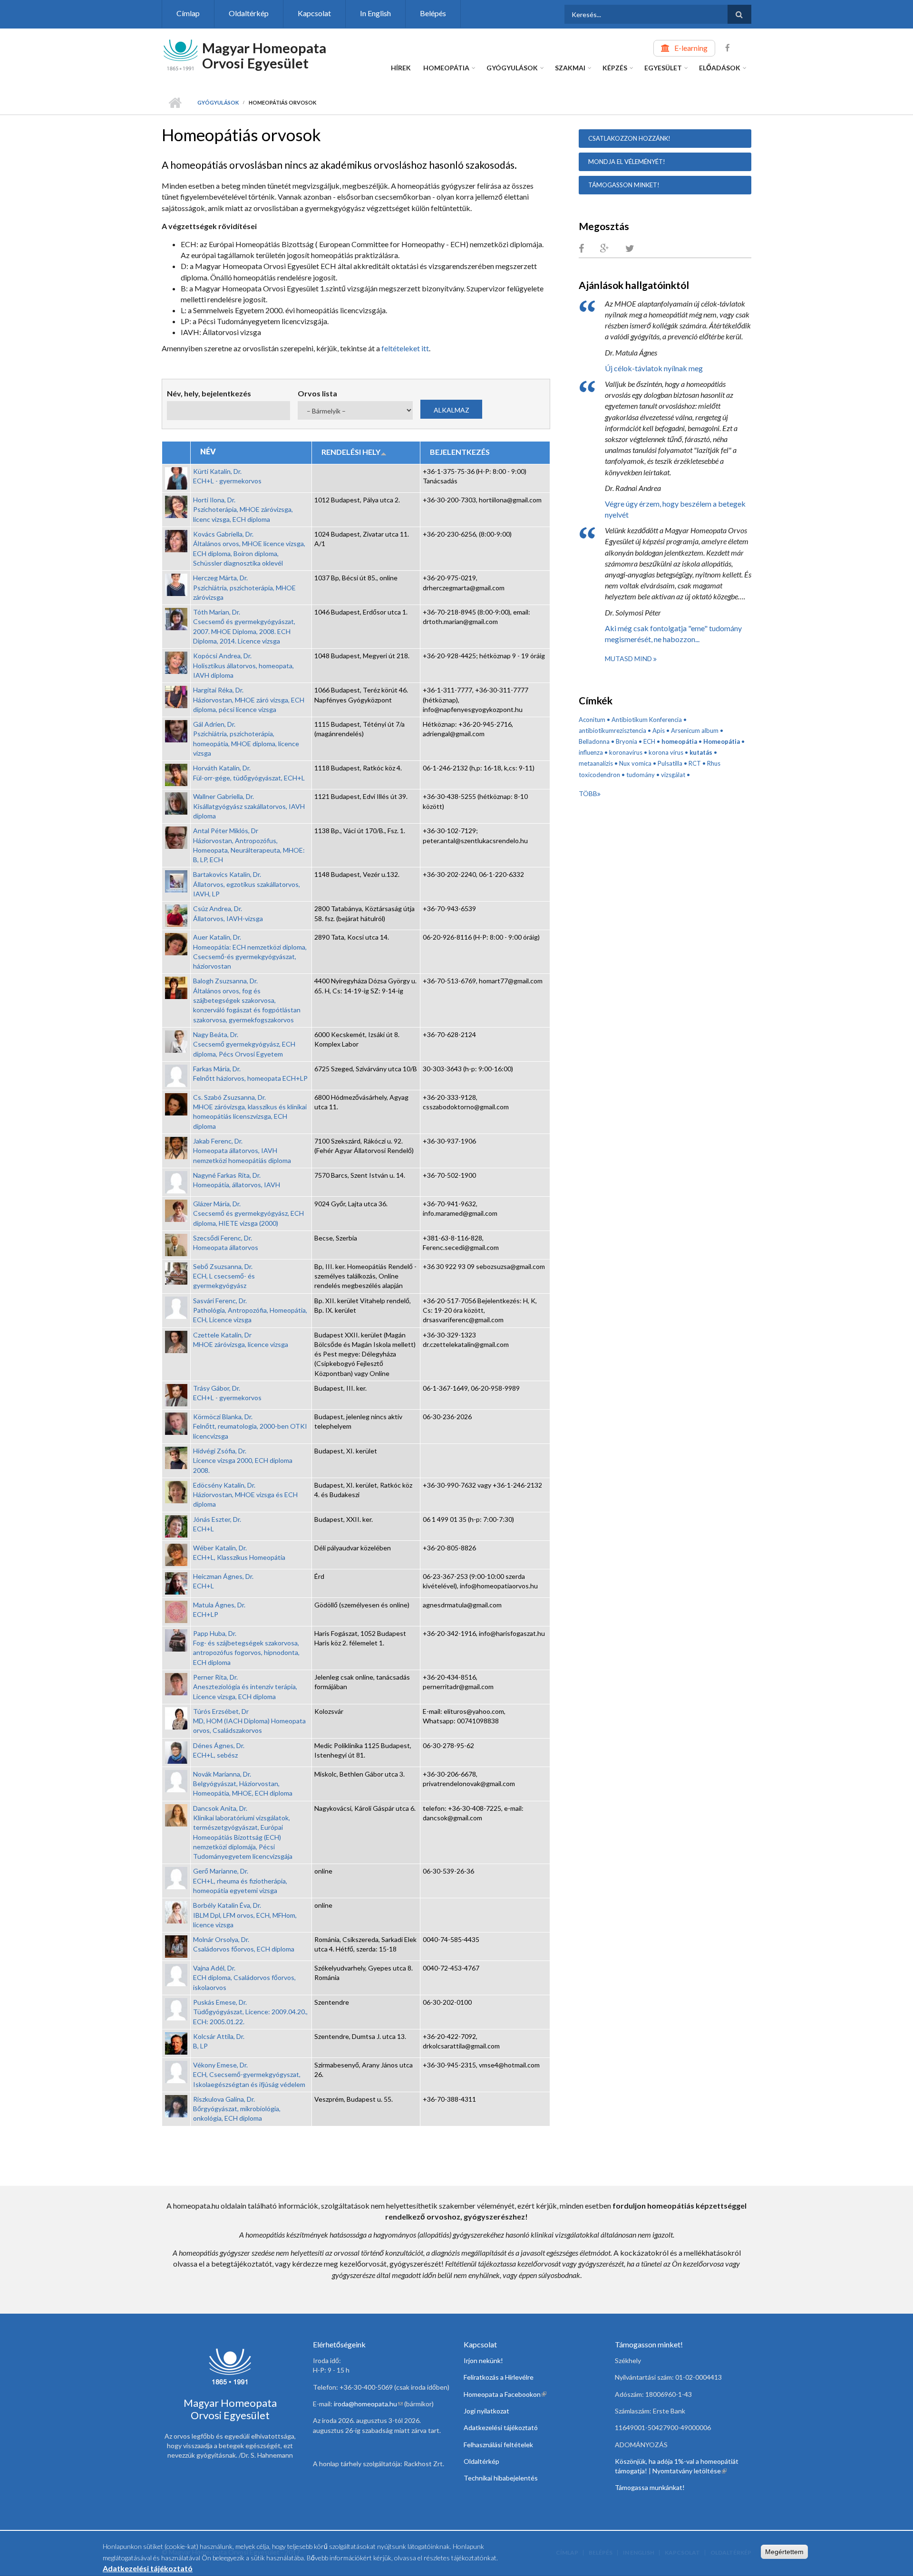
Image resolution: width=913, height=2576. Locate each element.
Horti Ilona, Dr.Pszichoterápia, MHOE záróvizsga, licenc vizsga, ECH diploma (243, 509)
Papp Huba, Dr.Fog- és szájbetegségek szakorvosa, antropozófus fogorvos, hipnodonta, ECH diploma (246, 1648)
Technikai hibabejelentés (501, 2478)
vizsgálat (673, 775)
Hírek (401, 68)
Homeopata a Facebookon (505, 2394)
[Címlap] (181, 54)
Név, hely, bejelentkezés (209, 393)
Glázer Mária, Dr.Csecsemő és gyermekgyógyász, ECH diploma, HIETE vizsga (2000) (248, 1213)
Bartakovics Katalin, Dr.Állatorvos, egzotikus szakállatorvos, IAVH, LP (247, 884)
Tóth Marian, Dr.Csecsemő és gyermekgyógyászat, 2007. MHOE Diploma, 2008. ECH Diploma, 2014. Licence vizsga (244, 626)
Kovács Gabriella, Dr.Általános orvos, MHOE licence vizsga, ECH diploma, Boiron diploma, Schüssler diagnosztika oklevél (249, 548)
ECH (649, 741)
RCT (695, 763)
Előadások (720, 68)
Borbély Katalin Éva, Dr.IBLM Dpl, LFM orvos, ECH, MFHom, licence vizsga (245, 1915)
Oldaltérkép (249, 13)
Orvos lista (317, 393)
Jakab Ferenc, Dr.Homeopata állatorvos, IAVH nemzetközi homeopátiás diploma (242, 1151)
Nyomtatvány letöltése (690, 2471)
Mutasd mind (629, 658)
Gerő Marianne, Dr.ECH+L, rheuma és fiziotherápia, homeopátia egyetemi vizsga (240, 1881)
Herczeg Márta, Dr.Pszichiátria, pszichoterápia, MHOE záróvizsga (244, 587)
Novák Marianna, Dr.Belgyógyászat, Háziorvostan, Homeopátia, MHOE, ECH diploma (243, 1784)
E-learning (691, 48)
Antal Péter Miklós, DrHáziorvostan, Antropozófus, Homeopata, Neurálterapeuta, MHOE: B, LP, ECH (249, 845)
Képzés (615, 68)
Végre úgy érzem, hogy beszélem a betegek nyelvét (675, 509)
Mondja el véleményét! (627, 162)
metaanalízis (596, 763)
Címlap (188, 13)
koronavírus (626, 752)
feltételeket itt (405, 348)
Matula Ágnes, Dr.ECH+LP (219, 1610)
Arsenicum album (695, 731)
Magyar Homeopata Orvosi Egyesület (264, 55)
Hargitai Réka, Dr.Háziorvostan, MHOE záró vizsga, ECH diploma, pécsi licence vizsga (249, 700)
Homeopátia (446, 68)
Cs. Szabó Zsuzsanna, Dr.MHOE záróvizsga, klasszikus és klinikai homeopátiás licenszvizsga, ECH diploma (250, 1112)
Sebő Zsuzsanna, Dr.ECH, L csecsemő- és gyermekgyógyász (224, 1276)
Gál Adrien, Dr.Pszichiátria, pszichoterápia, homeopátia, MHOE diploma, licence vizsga (246, 739)
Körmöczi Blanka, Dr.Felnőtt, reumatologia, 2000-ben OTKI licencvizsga (250, 1426)
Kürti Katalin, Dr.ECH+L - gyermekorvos (227, 476)
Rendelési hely (351, 452)
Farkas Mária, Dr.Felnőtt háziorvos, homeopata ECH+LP (250, 1073)
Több (588, 793)
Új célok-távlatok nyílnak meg (654, 368)
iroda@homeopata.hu (368, 2404)
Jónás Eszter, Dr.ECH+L (217, 1524)
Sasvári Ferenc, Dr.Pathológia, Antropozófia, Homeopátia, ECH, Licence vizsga (250, 1310)
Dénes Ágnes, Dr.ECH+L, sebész (219, 1750)
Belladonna (594, 741)
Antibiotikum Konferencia (647, 720)
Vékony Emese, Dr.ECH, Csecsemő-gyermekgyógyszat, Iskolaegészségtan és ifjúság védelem (249, 2075)
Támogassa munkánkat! (650, 2487)
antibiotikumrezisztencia (612, 731)
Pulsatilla (670, 763)
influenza (591, 752)
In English (375, 13)
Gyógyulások (512, 68)
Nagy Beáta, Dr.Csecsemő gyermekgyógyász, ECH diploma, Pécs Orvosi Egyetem (244, 1044)
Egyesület (663, 68)
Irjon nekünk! (483, 2360)
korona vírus (666, 752)
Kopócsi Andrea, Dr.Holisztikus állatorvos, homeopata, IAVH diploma (243, 665)
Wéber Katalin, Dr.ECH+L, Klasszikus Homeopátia (239, 1552)
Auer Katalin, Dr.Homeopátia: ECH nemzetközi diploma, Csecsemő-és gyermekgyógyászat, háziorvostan (250, 952)
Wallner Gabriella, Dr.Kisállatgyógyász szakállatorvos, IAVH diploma (249, 806)
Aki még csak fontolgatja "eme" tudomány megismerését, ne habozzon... (673, 634)
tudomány (641, 775)
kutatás (701, 752)
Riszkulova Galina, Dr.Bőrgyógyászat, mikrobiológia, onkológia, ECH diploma (237, 2109)
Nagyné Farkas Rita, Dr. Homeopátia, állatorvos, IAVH (237, 1180)
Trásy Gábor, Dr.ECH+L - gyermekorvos (227, 1393)
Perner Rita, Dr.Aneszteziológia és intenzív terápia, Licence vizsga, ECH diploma (245, 1687)
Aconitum (592, 720)
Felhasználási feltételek (498, 2445)
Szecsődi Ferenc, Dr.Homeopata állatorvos (226, 1243)
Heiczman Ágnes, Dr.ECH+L (223, 1581)
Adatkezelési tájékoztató (501, 2427)
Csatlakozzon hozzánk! (629, 138)
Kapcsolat (314, 13)
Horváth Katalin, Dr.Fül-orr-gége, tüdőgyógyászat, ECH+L (249, 773)
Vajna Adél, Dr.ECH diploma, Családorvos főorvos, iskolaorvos (244, 1978)
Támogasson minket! (624, 185)
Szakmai (570, 68)
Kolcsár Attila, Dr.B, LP (219, 2041)
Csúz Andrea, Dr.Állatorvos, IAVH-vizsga (228, 913)
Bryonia (626, 741)
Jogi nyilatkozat (486, 2411)
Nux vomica (635, 763)
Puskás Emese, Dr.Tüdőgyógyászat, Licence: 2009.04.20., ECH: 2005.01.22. (250, 2012)
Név (208, 451)
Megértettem (784, 2552)
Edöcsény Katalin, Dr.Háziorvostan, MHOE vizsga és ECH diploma (245, 1495)
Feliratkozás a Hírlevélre (499, 2377)
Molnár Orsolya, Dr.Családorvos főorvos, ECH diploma (244, 1944)
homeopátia (679, 741)
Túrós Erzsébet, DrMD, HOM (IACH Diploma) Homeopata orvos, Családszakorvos (249, 1721)
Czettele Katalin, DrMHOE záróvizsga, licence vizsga (241, 1340)
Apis (659, 731)
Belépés (433, 13)
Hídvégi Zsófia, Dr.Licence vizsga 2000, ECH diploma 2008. (243, 1461)
